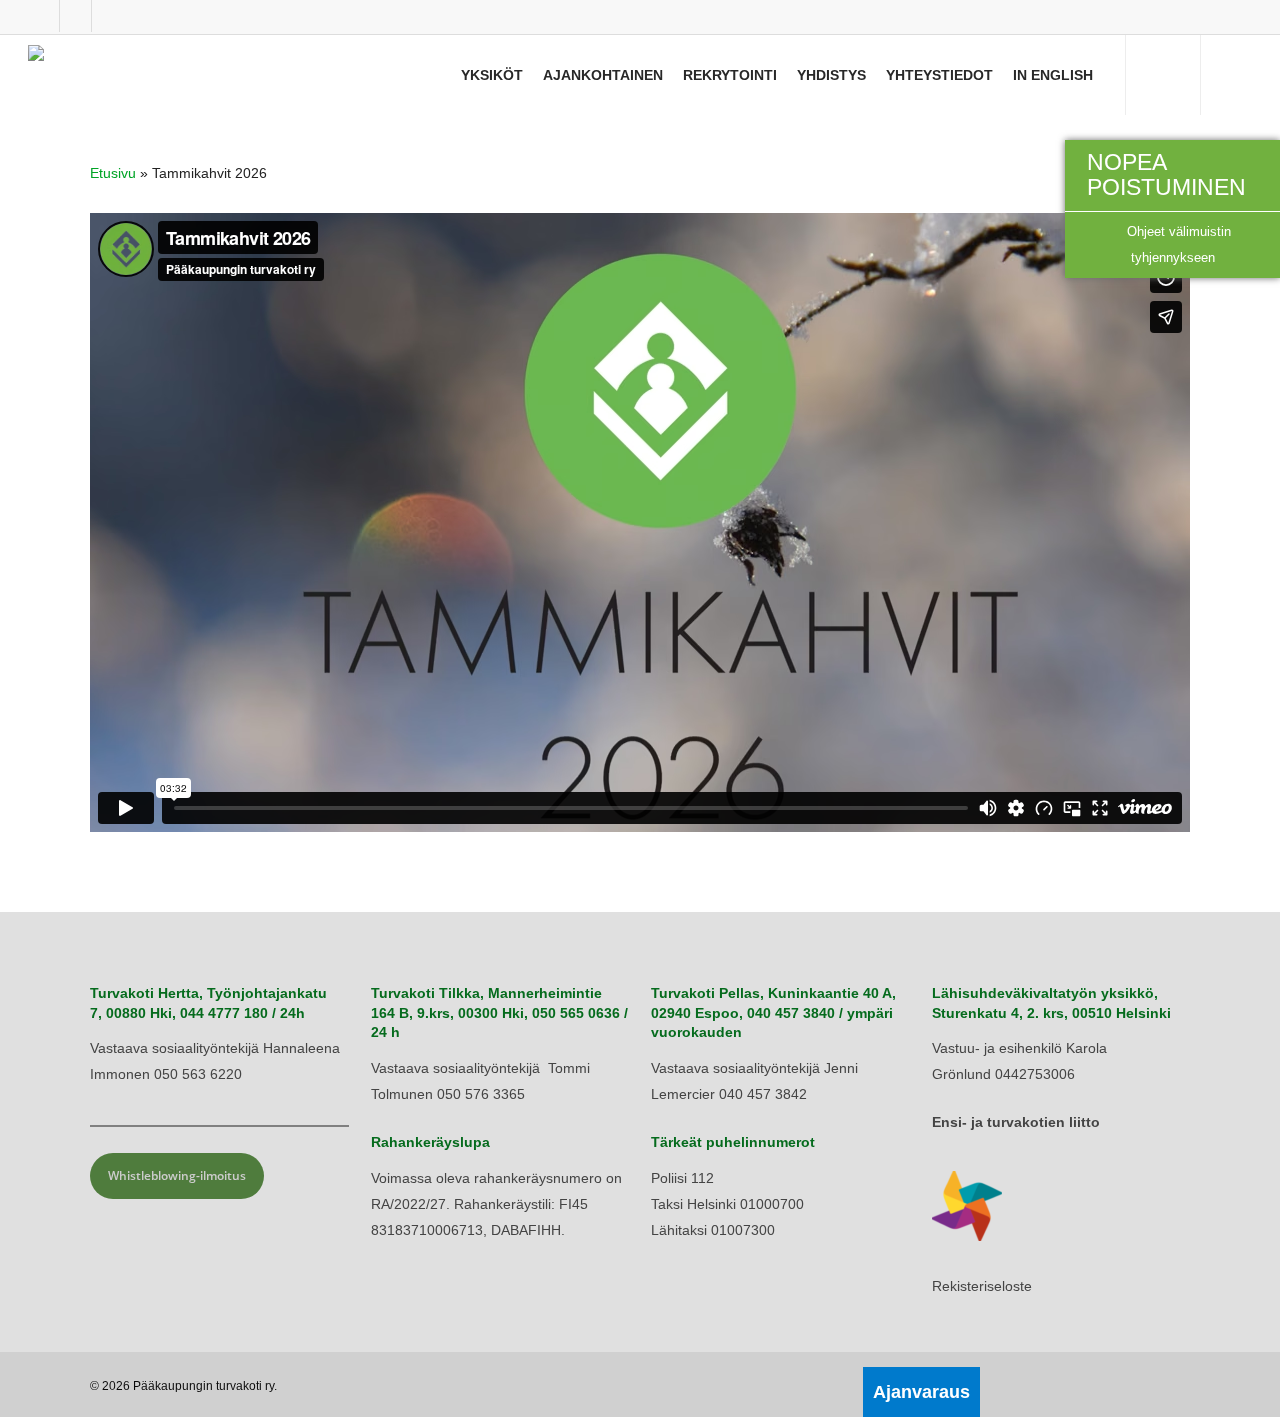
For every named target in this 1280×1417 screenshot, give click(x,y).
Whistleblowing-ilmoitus (177, 1175)
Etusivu (113, 173)
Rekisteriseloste (982, 1286)
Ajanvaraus (921, 1392)
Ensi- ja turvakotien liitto (1016, 1122)
